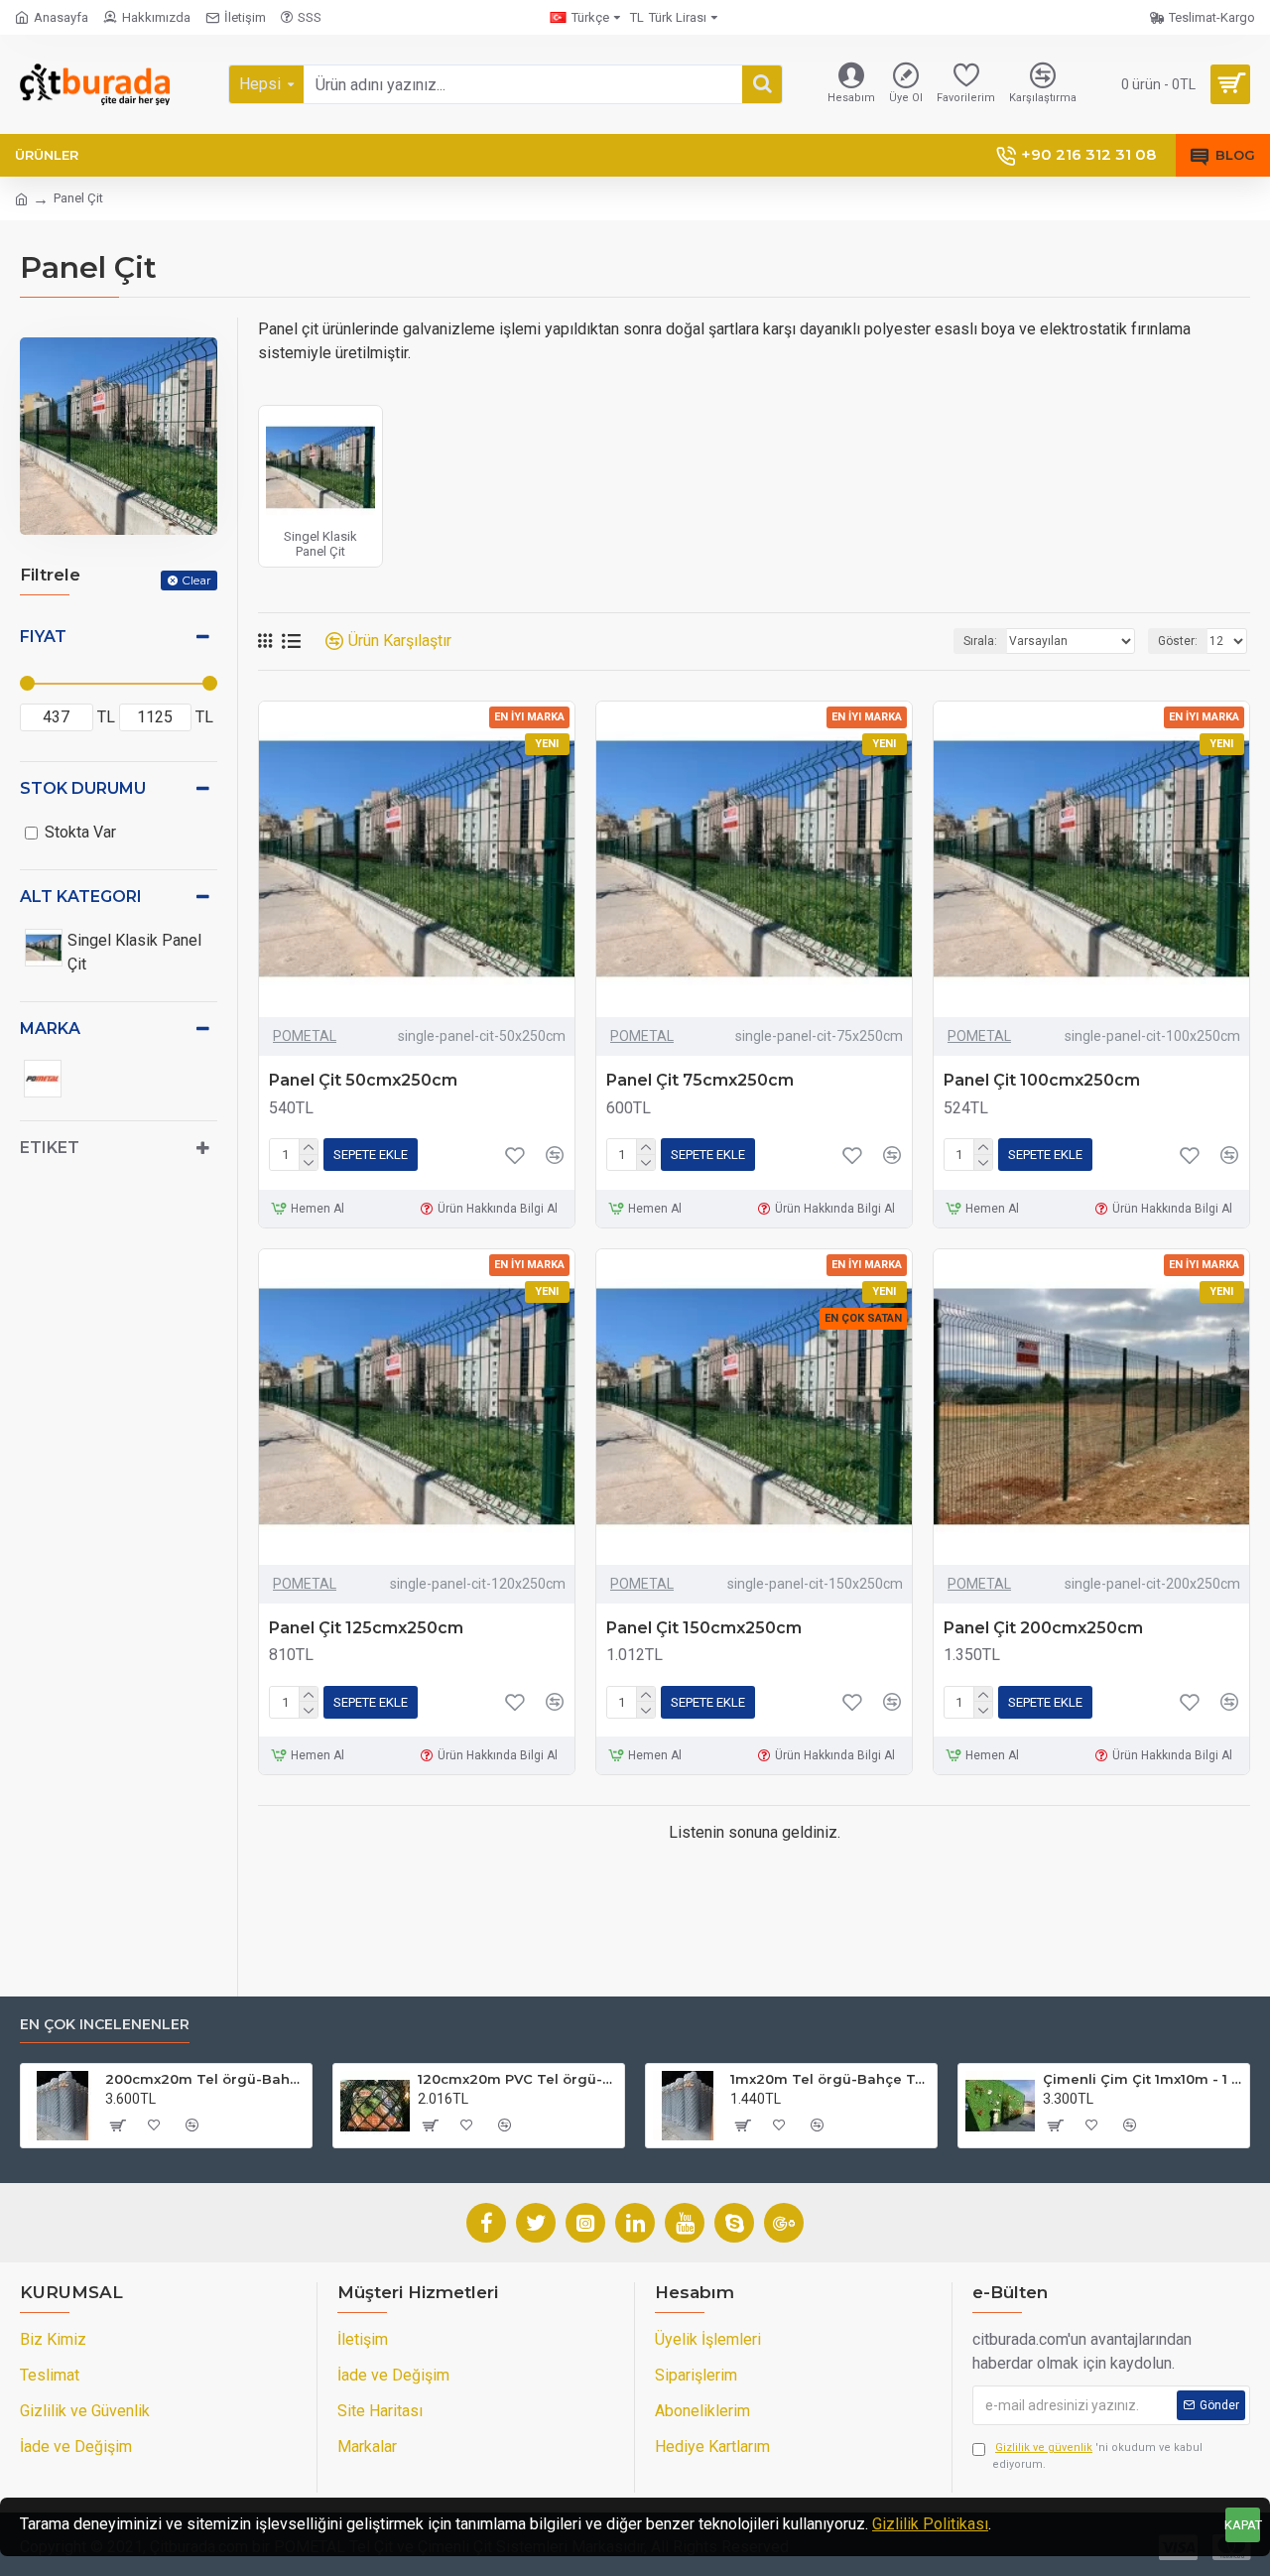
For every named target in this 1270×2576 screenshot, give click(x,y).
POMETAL (305, 1036)
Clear (196, 580)
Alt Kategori (81, 897)
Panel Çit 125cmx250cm (366, 1628)
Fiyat (43, 637)
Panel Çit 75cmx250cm (700, 1080)
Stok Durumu (83, 788)
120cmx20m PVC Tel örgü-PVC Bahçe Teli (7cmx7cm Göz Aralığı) (517, 2079)
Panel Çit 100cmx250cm (1042, 1080)
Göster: (1178, 641)
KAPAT (1243, 2525)
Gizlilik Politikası (930, 2524)
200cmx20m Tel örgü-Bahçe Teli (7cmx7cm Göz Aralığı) (205, 2079)
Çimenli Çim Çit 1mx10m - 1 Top (1143, 2079)
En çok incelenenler (105, 2025)
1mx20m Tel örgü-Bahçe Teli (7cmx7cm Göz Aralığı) (830, 2079)
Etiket (50, 1148)
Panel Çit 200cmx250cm (1043, 1628)
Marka (50, 1029)
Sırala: (980, 641)
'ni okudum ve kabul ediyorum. (1097, 2456)
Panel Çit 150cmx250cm (704, 1628)
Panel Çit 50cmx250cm (363, 1080)
